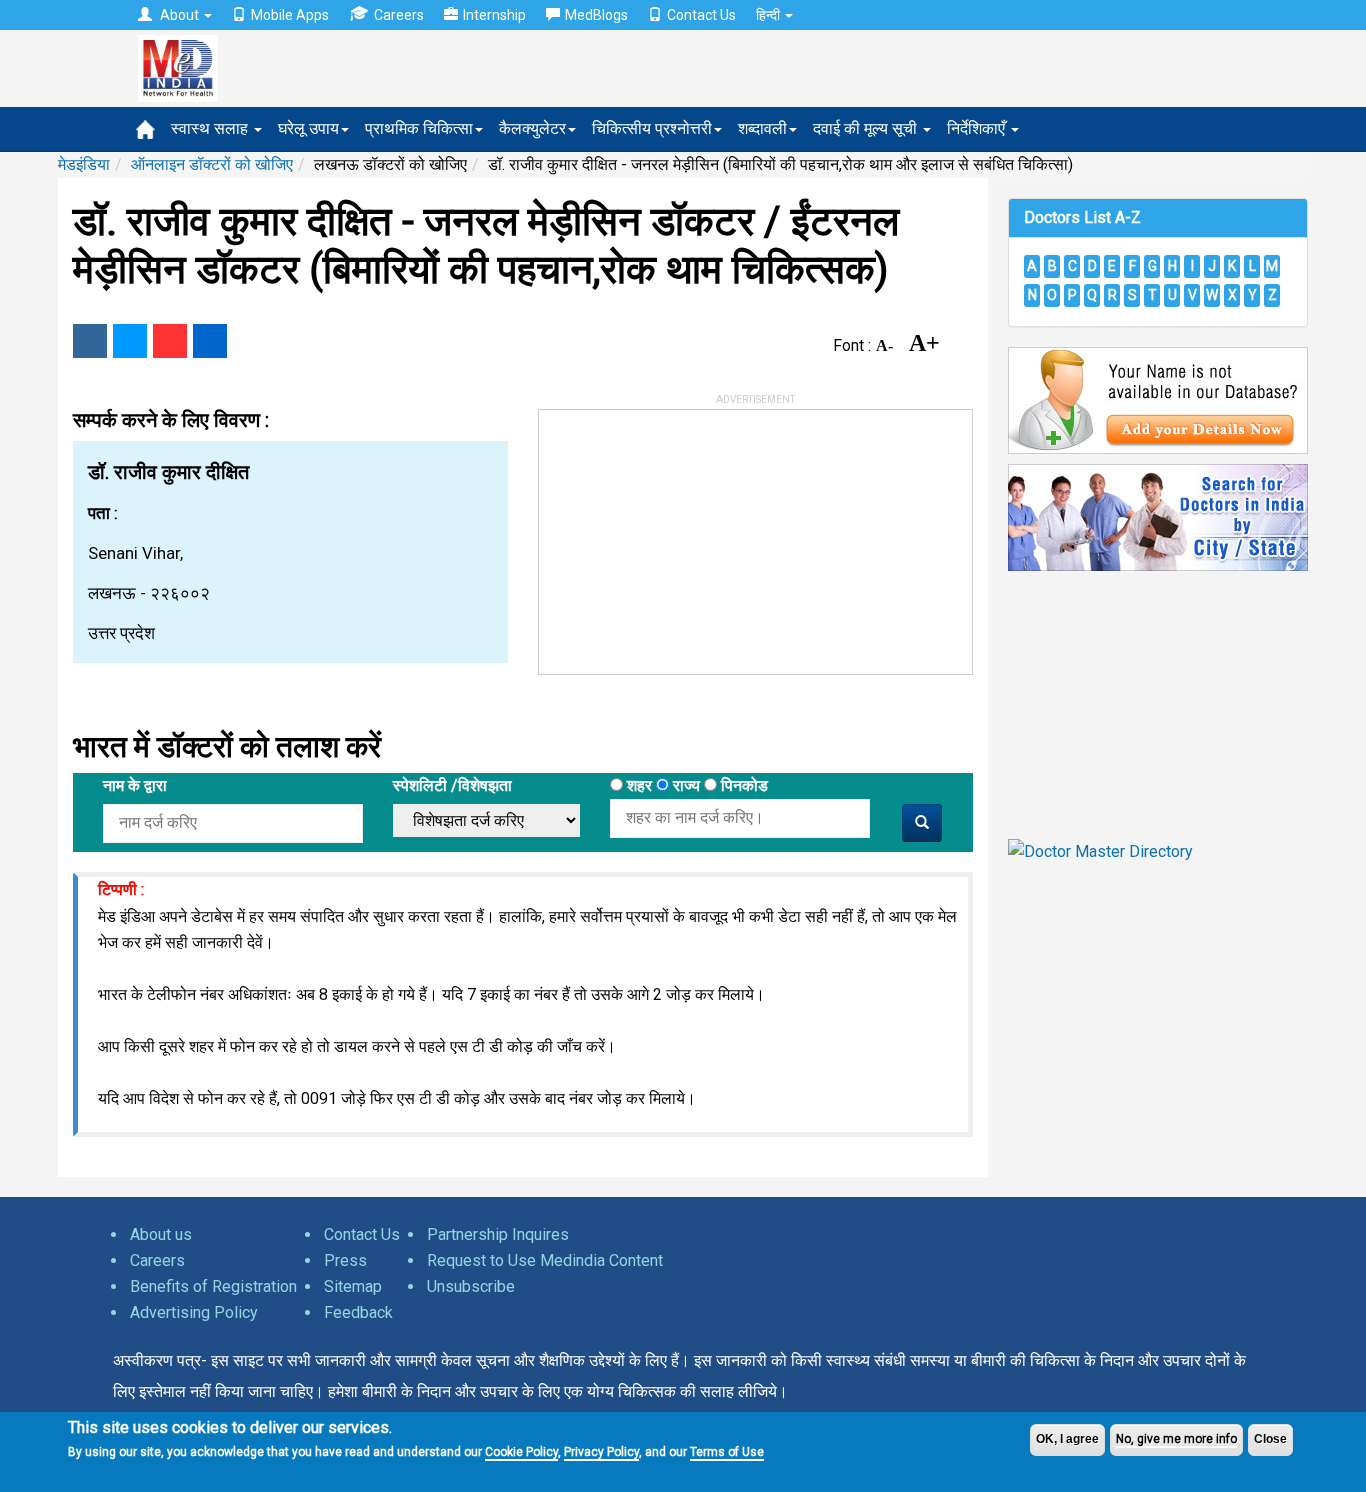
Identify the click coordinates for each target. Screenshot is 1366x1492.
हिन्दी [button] (769, 15)
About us (161, 1234)
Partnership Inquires (498, 1234)
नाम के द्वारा (135, 785)
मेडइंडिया (84, 164)
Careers (399, 15)
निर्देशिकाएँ (978, 128)
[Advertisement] (689, 535)
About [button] (179, 15)
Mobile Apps (290, 15)
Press (345, 1260)
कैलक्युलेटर (532, 128)
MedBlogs (596, 15)
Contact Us (701, 15)
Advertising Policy (194, 1312)
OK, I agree (1067, 1439)
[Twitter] (130, 341)
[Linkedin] (210, 341)
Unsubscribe (471, 1286)
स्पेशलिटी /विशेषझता (452, 785)
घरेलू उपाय (308, 128)
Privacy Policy (601, 1452)
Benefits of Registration (213, 1286)
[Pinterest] (170, 341)
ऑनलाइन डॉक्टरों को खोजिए (212, 164)
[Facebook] (90, 341)
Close (1270, 1439)
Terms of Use (727, 1452)
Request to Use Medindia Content (545, 1260)
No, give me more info (1176, 1439)
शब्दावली (762, 128)
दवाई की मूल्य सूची (867, 128)
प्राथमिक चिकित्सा (419, 128)
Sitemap (353, 1286)
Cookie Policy (521, 1452)
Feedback (358, 1312)
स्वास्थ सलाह (211, 128)
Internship (494, 15)
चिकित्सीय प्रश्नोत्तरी (652, 128)
